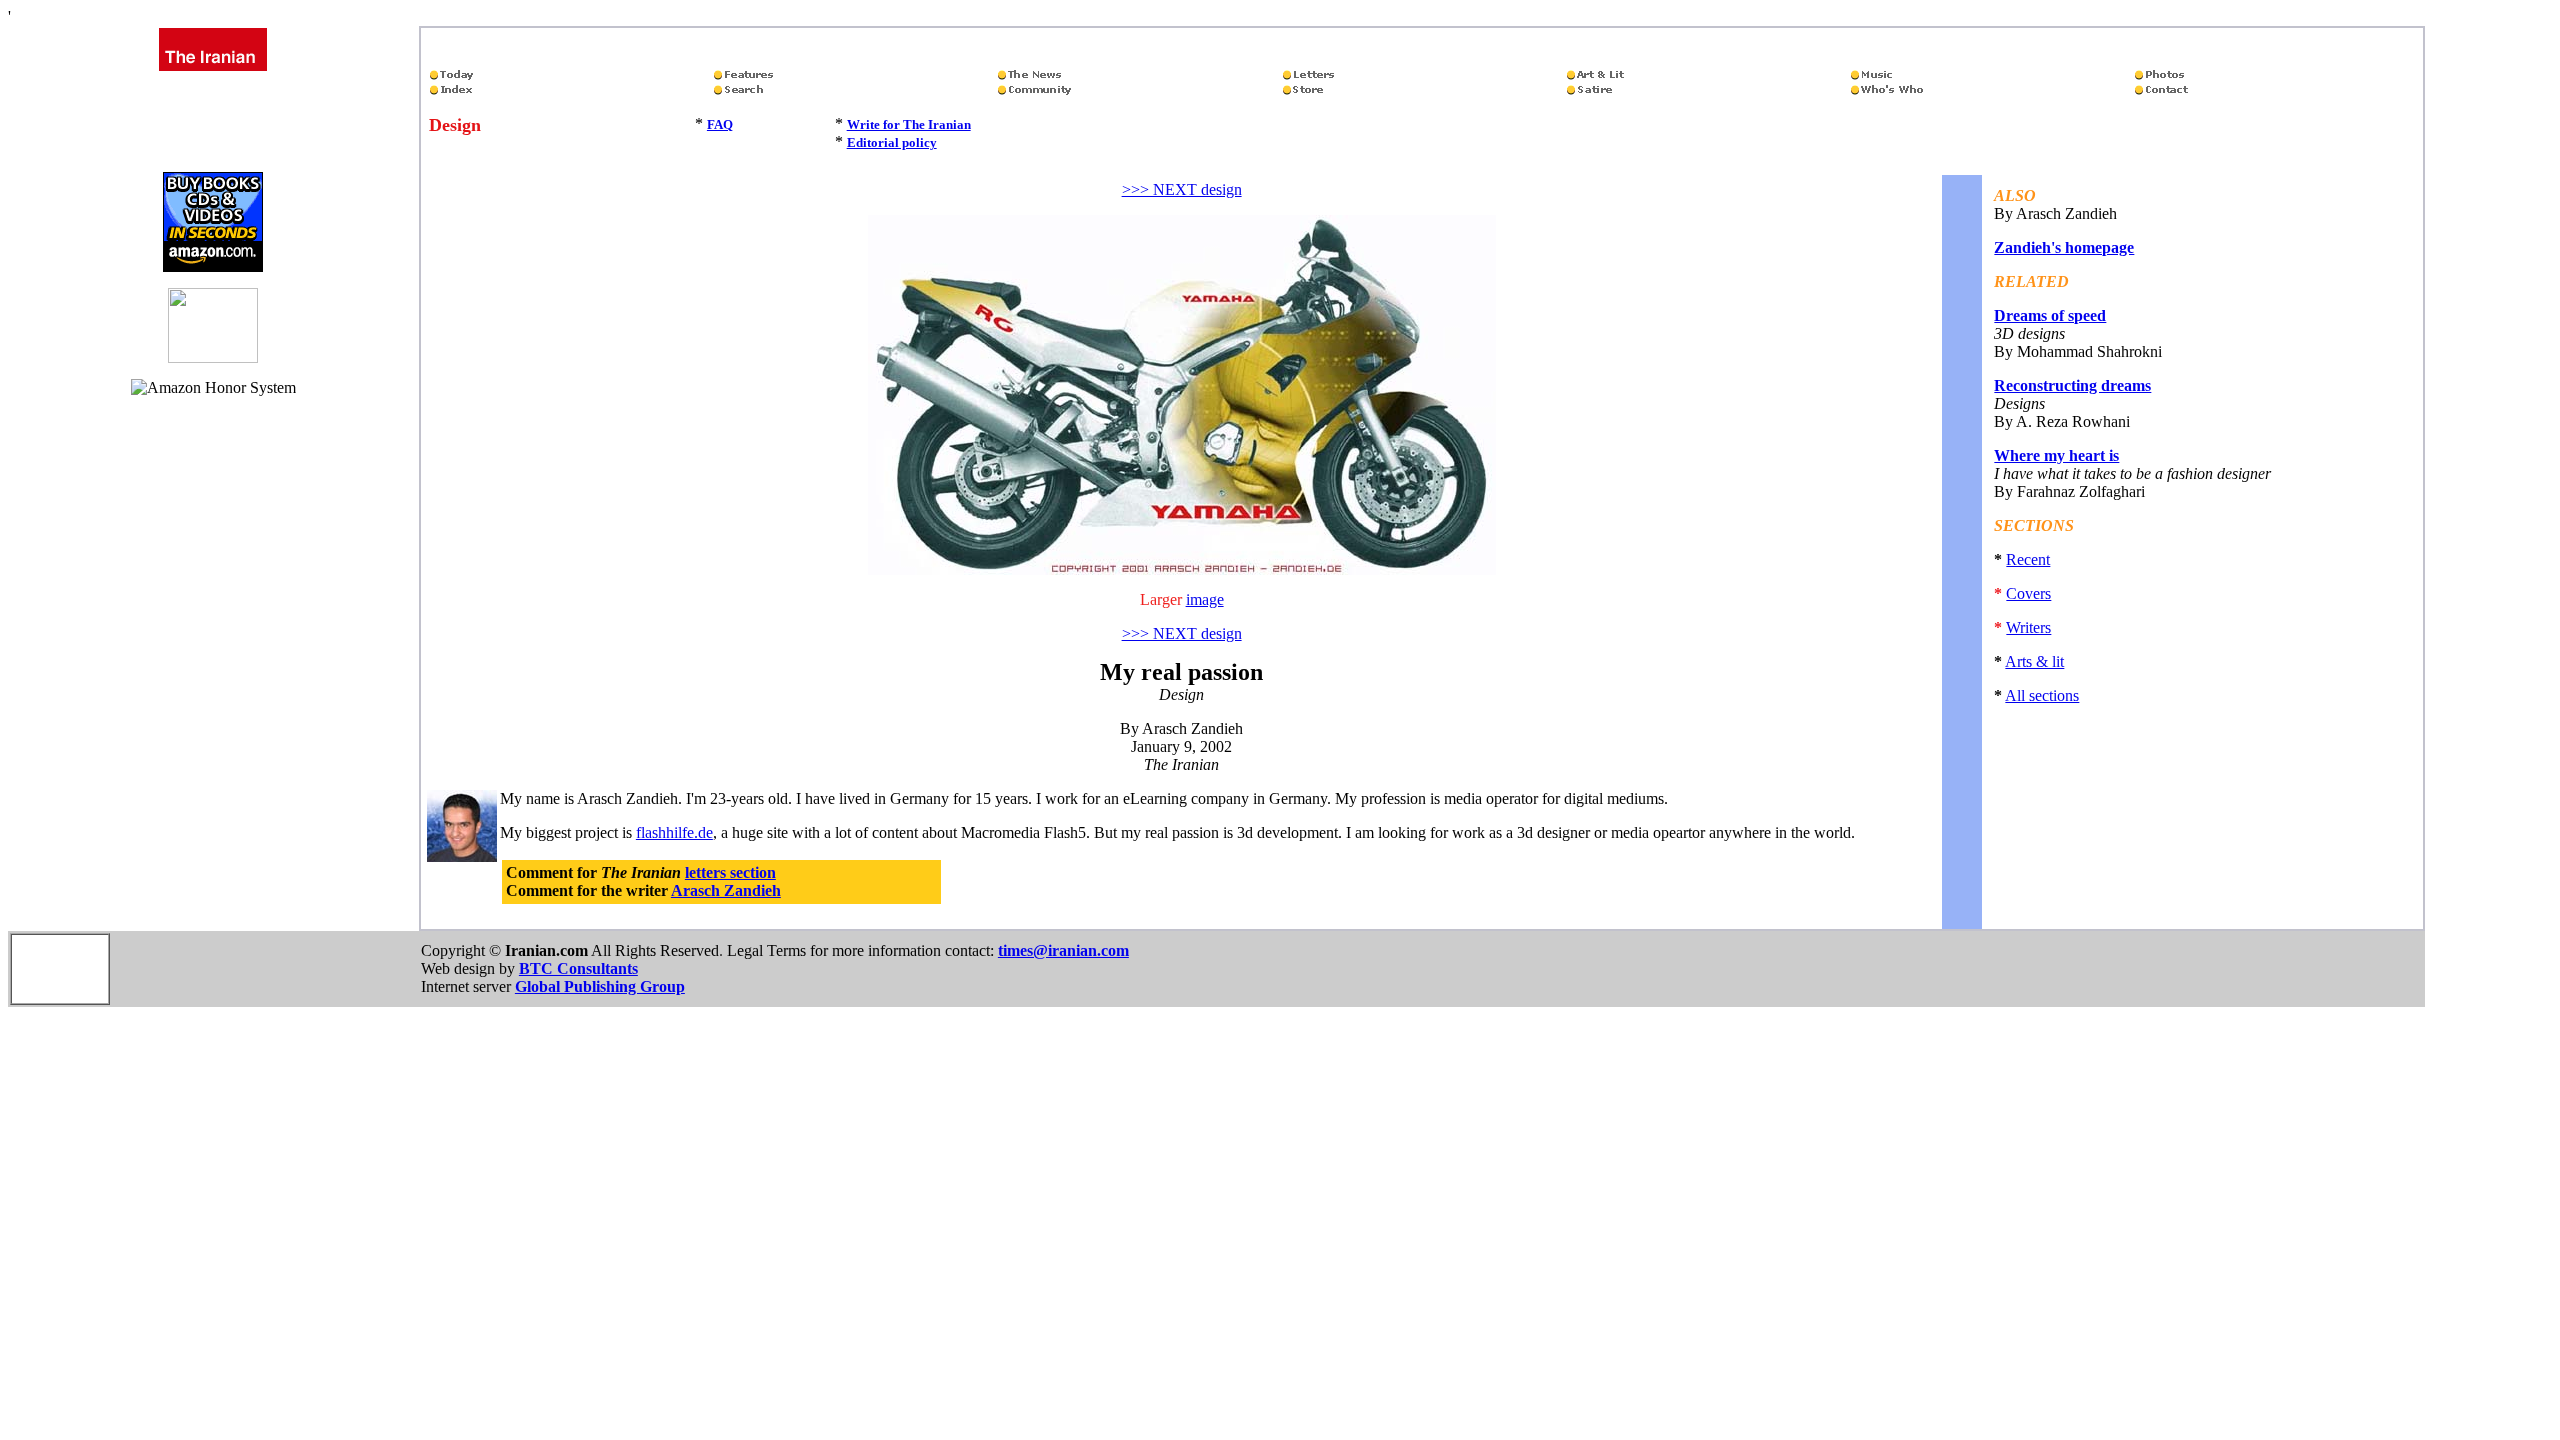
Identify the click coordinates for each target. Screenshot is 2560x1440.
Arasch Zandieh (726, 890)
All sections (2042, 695)
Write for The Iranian (909, 124)
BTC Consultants (578, 968)
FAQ (720, 124)
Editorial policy (892, 142)
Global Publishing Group (600, 986)
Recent (2028, 559)
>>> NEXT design (1182, 189)
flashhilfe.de (674, 832)
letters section (730, 872)
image (1205, 599)
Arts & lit (2034, 661)
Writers (2028, 627)
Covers (2028, 593)
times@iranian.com (1063, 950)
